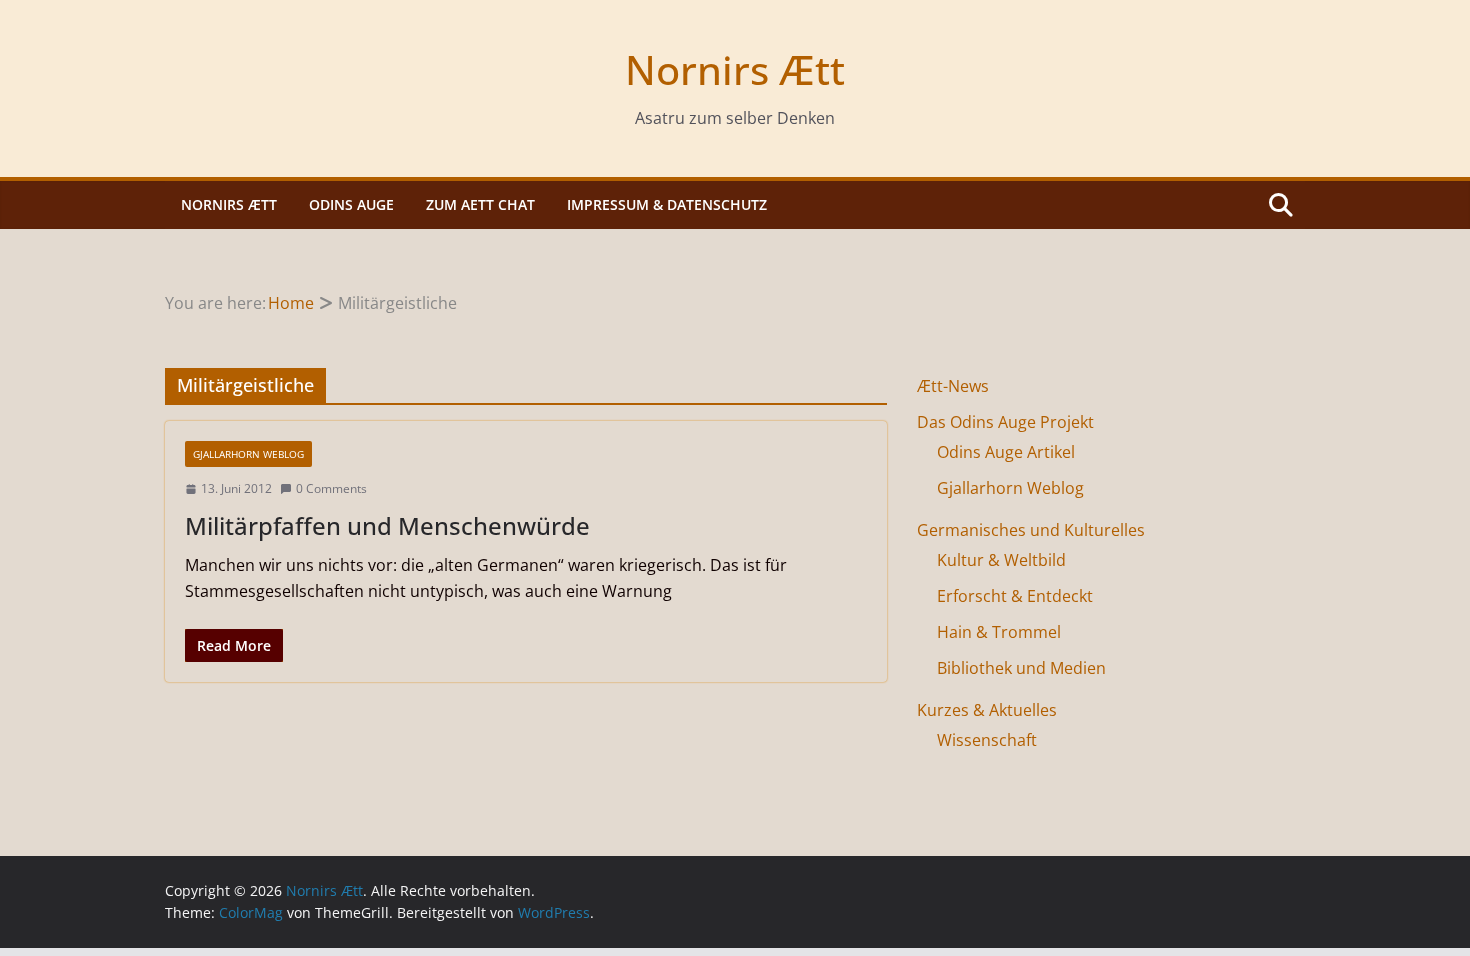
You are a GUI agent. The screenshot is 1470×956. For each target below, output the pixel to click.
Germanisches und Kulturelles (1031, 530)
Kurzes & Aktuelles (987, 710)
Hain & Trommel (999, 632)
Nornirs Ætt (735, 69)
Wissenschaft (987, 740)
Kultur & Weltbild (1001, 560)
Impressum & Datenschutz (667, 204)
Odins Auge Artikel (1006, 452)
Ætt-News (953, 386)
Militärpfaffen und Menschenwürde (387, 525)
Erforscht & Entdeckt (1015, 596)
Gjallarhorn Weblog (248, 454)
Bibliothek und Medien (1021, 668)
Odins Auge (351, 204)
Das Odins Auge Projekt (1005, 422)
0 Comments (331, 488)
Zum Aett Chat (480, 204)
